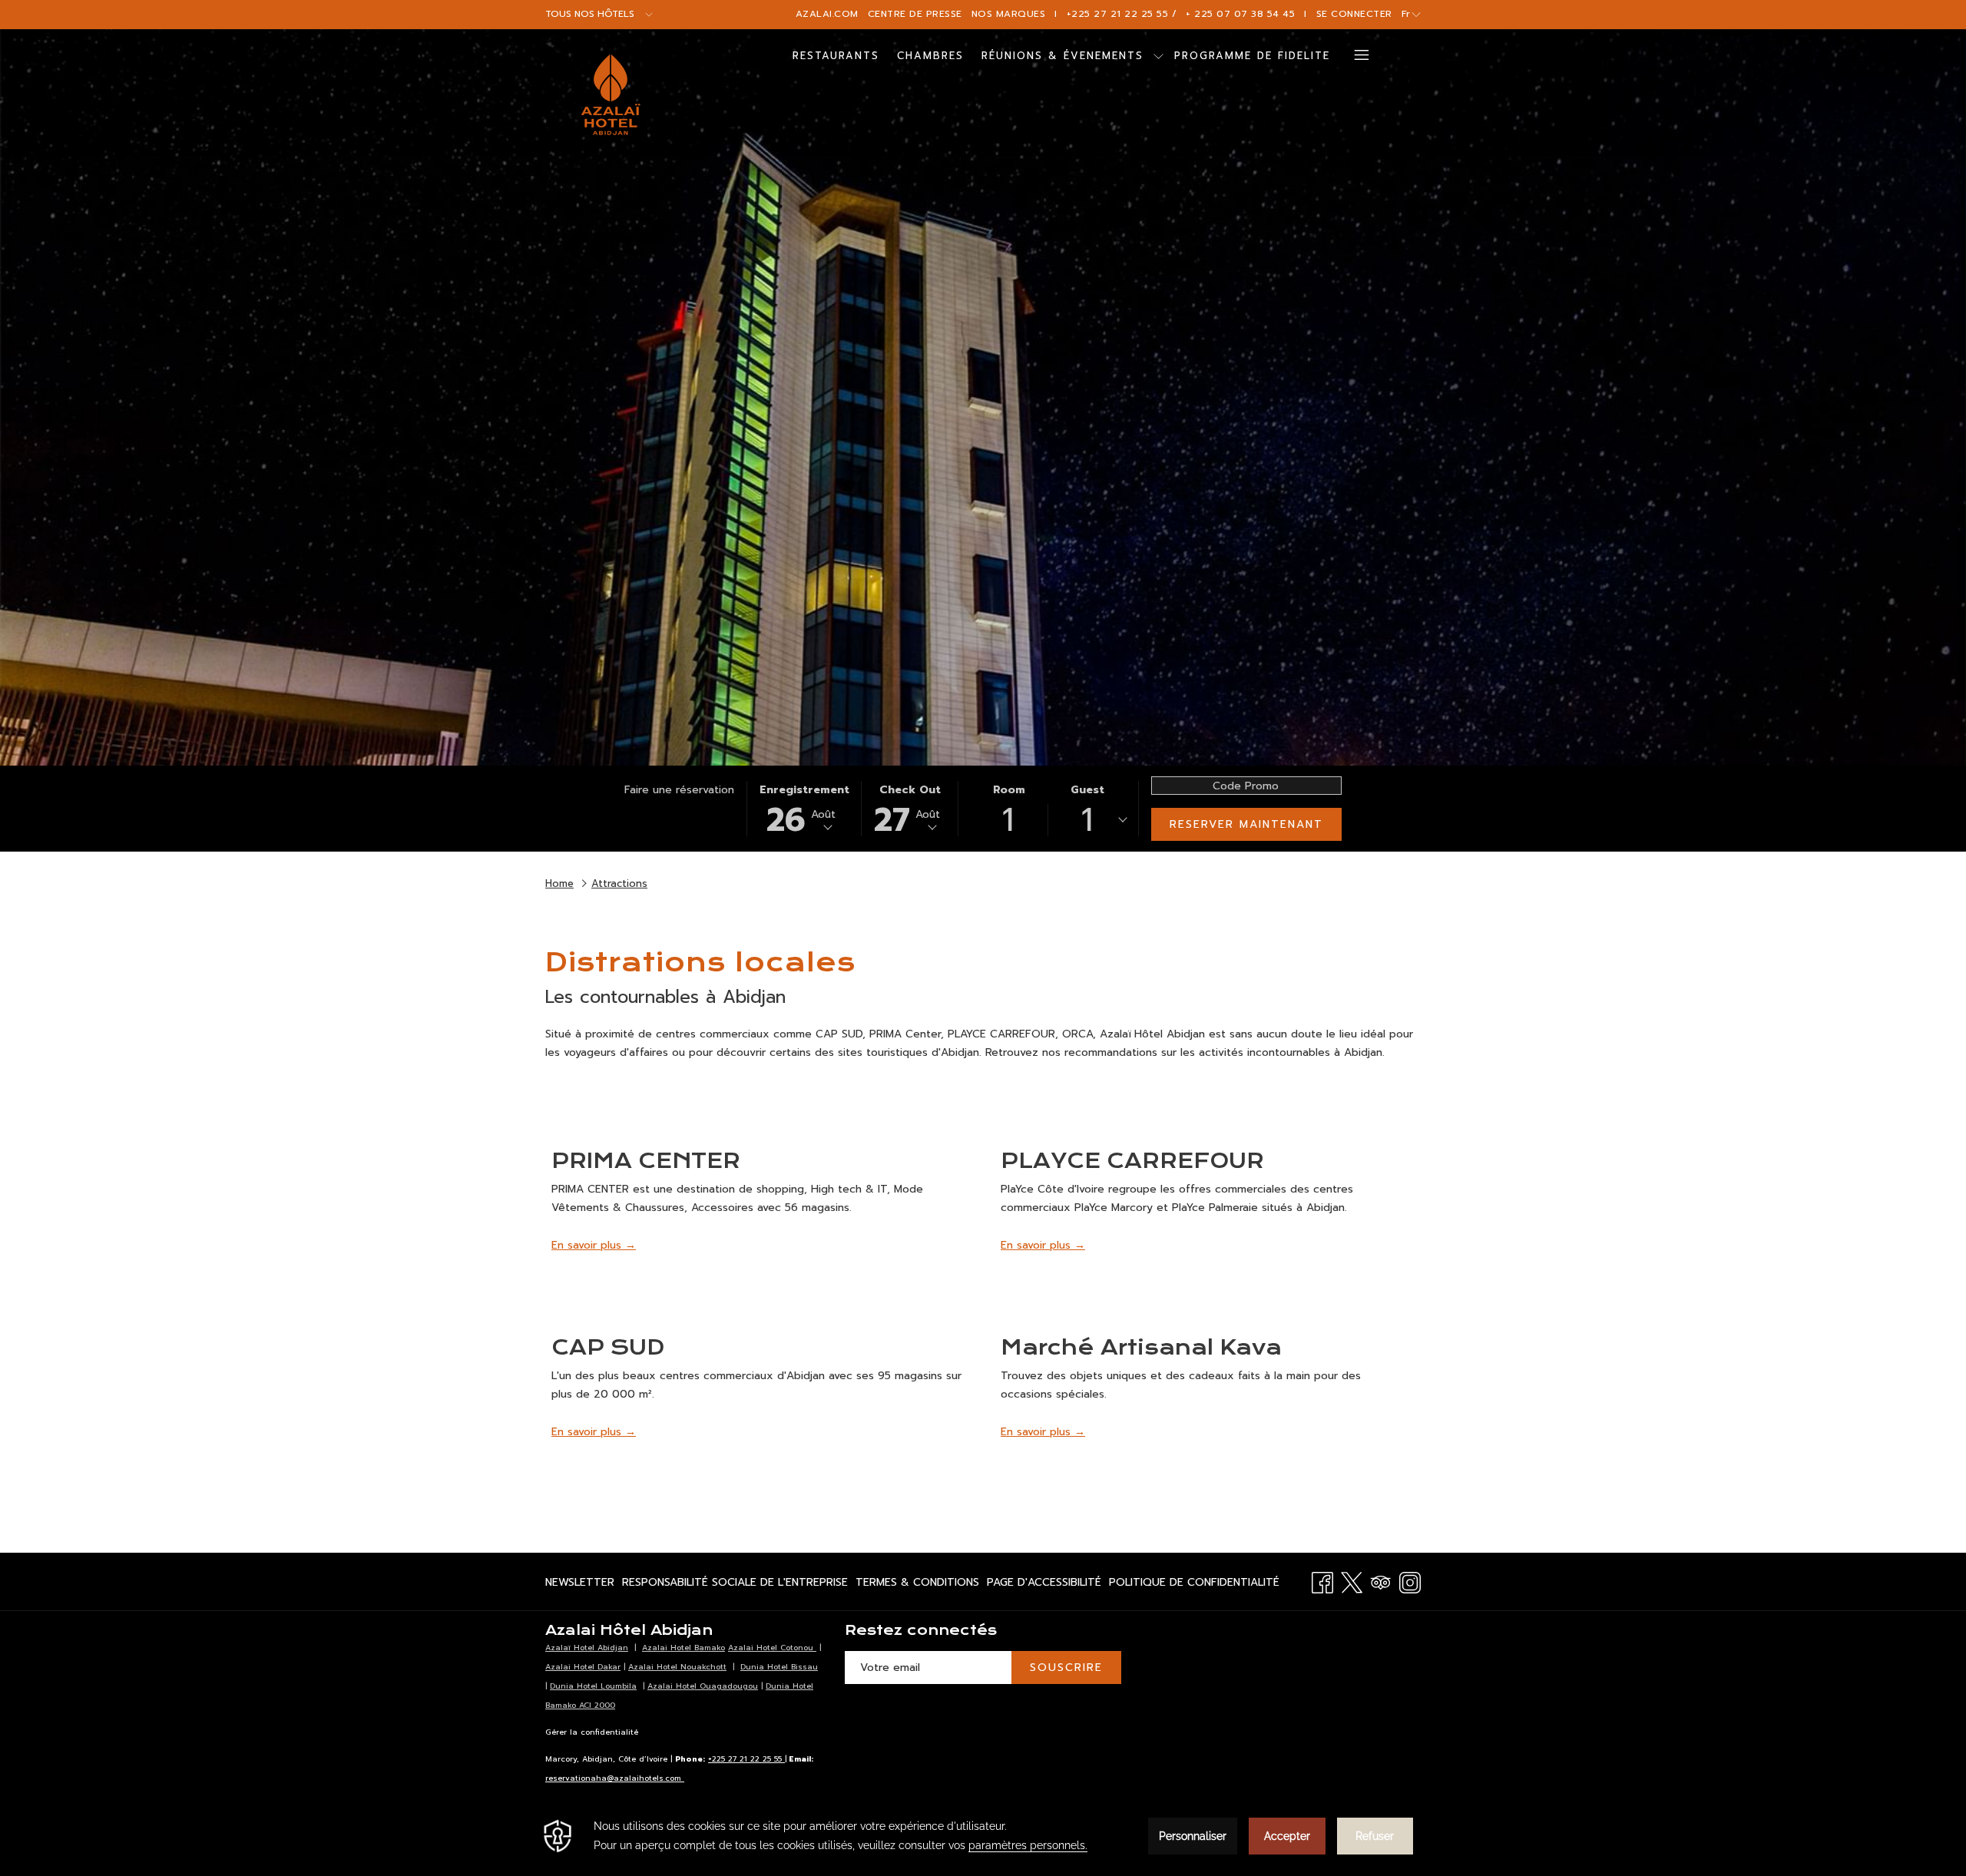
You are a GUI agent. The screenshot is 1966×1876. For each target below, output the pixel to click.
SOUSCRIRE (1066, 1668)
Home (559, 883)
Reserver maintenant (1246, 824)
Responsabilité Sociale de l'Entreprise (735, 1585)
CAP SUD (608, 1347)
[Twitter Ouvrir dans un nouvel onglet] (1352, 1581)
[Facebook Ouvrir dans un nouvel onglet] (1322, 1581)
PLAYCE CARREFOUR (1132, 1161)
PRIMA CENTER (646, 1161)
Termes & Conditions (917, 1585)
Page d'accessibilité (1044, 1585)
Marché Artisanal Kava (1141, 1347)
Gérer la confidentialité (592, 1732)
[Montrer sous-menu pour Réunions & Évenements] (1158, 56)
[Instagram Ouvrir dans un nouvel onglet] (1410, 1581)
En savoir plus (588, 1245)
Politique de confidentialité (1194, 1585)
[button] (804, 809)
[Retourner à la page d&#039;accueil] (611, 94)
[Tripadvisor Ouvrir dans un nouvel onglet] (1381, 1581)
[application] (983, 1836)
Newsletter (580, 1585)
